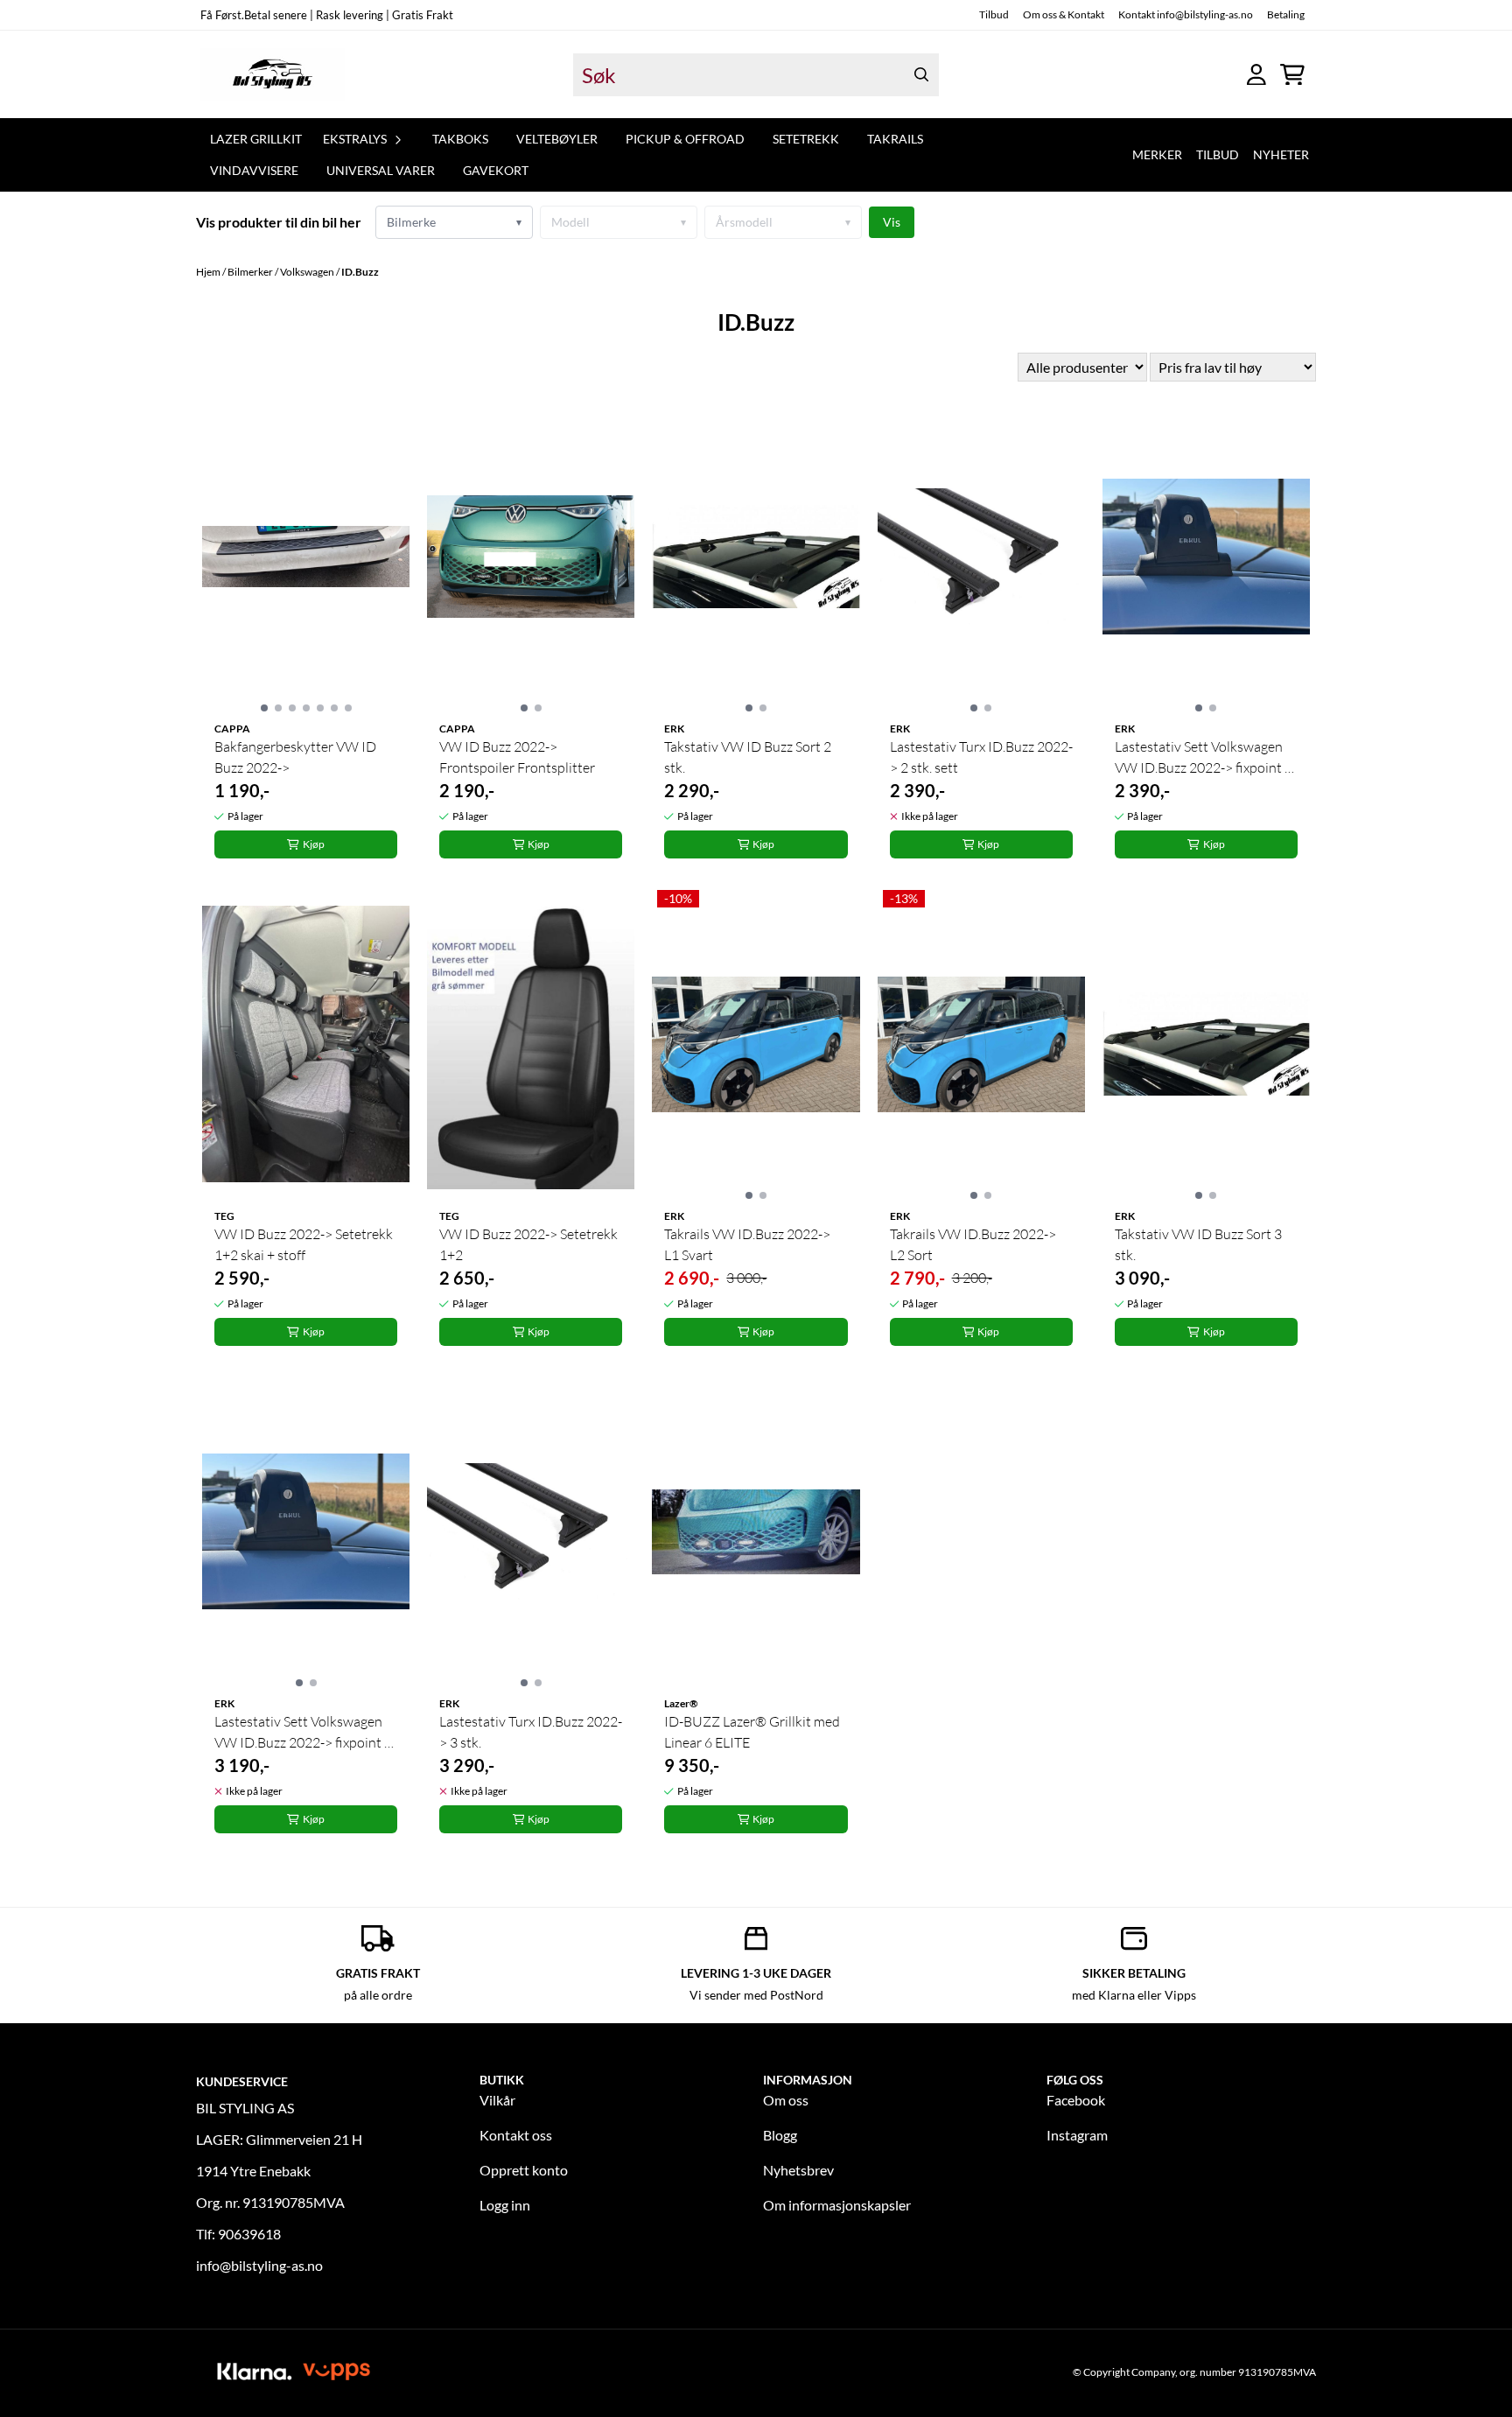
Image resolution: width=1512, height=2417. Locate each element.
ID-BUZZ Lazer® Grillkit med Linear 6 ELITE (752, 1732)
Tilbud (994, 14)
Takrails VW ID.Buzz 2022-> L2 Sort (973, 1244)
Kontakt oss (516, 2135)
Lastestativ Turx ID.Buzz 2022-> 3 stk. (531, 1732)
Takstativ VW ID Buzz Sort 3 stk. (1198, 1244)
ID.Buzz (360, 272)
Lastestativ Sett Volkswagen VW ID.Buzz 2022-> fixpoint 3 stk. (303, 1733)
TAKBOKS (460, 139)
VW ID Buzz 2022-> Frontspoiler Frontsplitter (517, 757)
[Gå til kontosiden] (1256, 75)
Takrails (895, 139)
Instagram (1077, 2135)
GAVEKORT (496, 170)
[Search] (921, 75)
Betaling (1286, 14)
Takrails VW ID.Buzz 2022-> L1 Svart (747, 1244)
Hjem (209, 272)
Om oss (786, 2100)
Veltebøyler (557, 139)
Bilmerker (251, 272)
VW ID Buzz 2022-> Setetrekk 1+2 (528, 1244)
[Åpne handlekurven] (1292, 75)
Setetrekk (806, 139)
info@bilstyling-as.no (259, 2265)
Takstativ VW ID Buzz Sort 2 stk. (748, 757)
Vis (892, 222)
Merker (1157, 154)
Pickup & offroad (685, 139)
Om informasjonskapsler (837, 2205)
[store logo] (273, 74)
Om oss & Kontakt (1064, 14)
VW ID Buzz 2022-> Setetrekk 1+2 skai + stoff (304, 1244)
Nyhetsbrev (798, 2170)
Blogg (780, 2135)
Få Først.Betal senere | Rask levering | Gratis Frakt (327, 15)
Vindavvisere (254, 170)
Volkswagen (308, 272)
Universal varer (381, 170)
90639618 (249, 2234)
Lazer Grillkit (256, 139)
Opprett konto (524, 2170)
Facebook (1076, 2100)
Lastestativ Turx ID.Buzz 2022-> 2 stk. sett (981, 757)
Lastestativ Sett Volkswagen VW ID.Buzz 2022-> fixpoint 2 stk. (1204, 758)
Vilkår (497, 2100)
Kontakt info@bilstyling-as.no (1186, 14)
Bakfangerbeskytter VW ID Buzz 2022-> (295, 757)
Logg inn (505, 2205)
